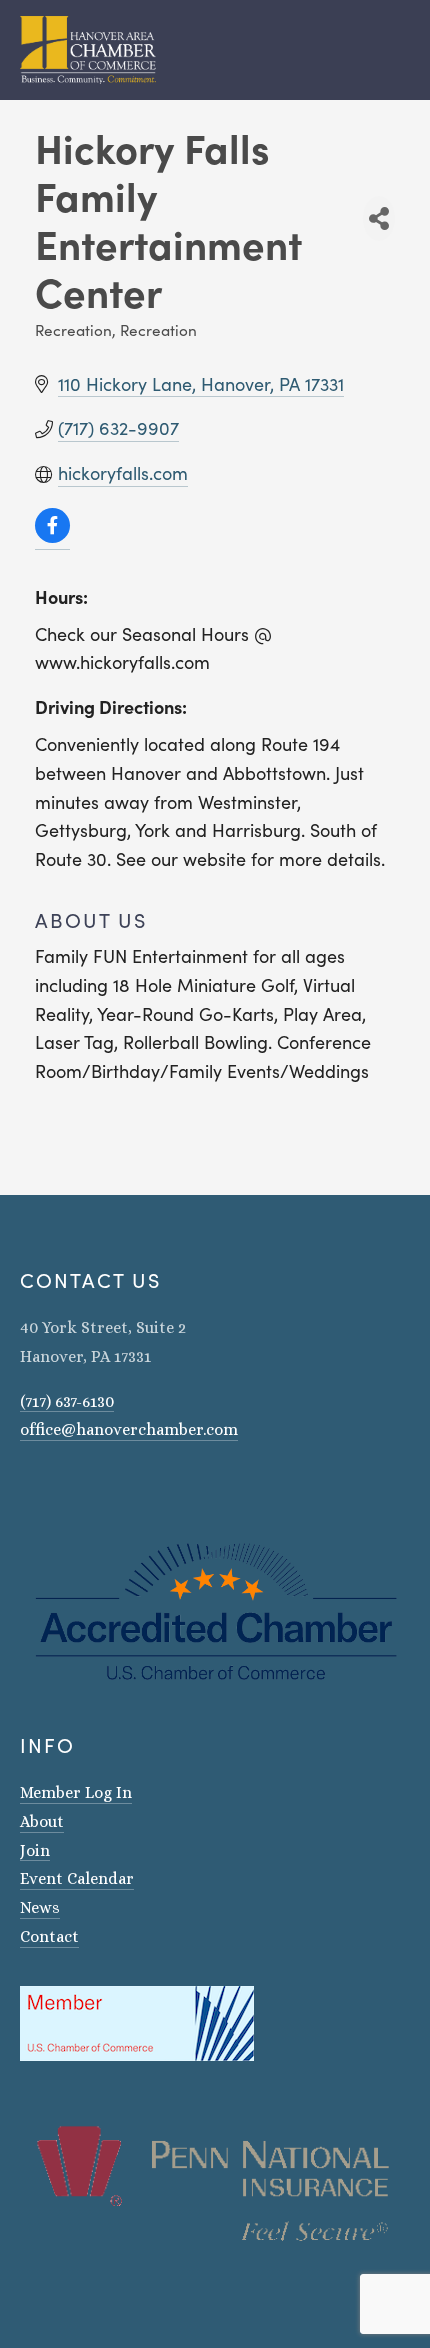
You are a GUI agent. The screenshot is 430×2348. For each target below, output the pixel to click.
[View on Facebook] (52, 537)
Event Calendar (77, 1878)
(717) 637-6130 (67, 1401)
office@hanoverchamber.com (129, 1429)
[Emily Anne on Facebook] (54, 1487)
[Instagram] (28, 1487)
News (40, 1907)
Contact (49, 1936)
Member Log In (76, 1792)
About (42, 1821)
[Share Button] (379, 218)
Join (35, 1850)
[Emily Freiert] (80, 1487)
